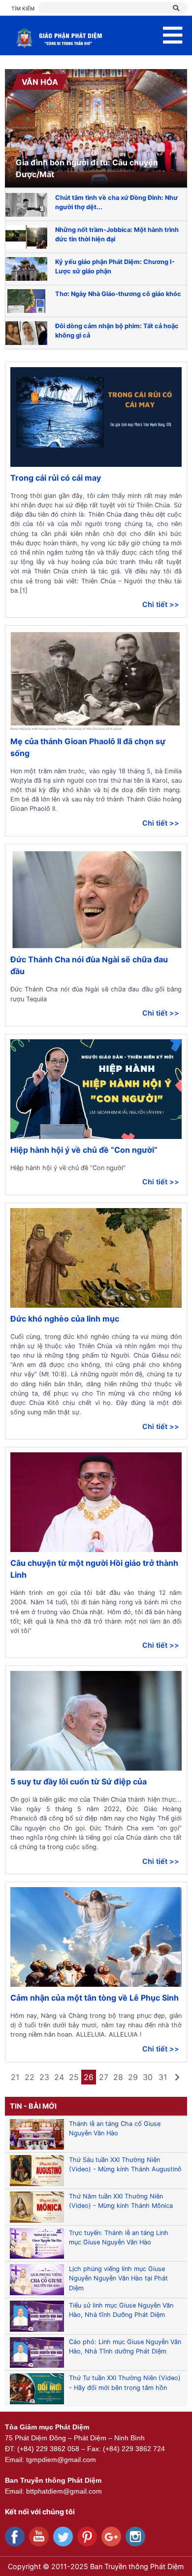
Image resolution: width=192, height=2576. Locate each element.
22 (30, 2077)
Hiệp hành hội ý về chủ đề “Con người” (84, 1150)
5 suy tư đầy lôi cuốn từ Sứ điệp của (79, 1781)
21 (15, 2077)
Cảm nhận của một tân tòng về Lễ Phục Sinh (95, 1998)
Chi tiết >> (161, 604)
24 (59, 2077)
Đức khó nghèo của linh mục (65, 1319)
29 (133, 2077)
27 (104, 2077)
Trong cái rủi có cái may (56, 478)
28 (118, 2077)
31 (163, 2077)
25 (74, 2077)
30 (148, 2077)
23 (44, 2077)
